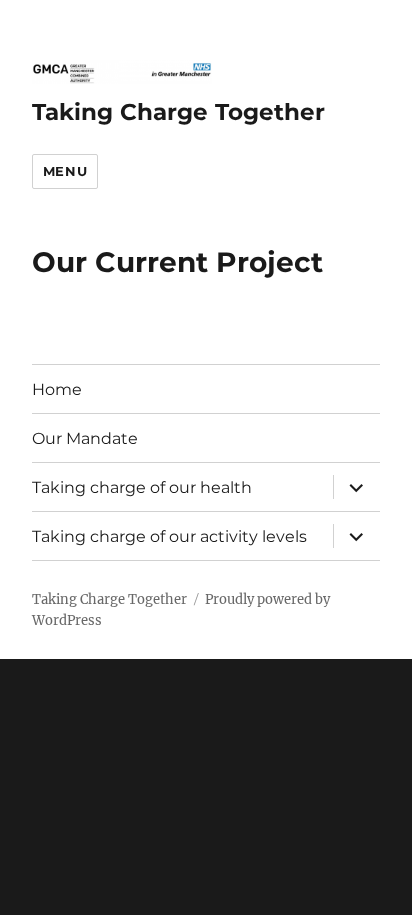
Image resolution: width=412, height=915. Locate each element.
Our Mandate (85, 438)
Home (57, 389)
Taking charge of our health (142, 487)
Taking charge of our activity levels (169, 536)
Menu (65, 171)
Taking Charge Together (178, 112)
